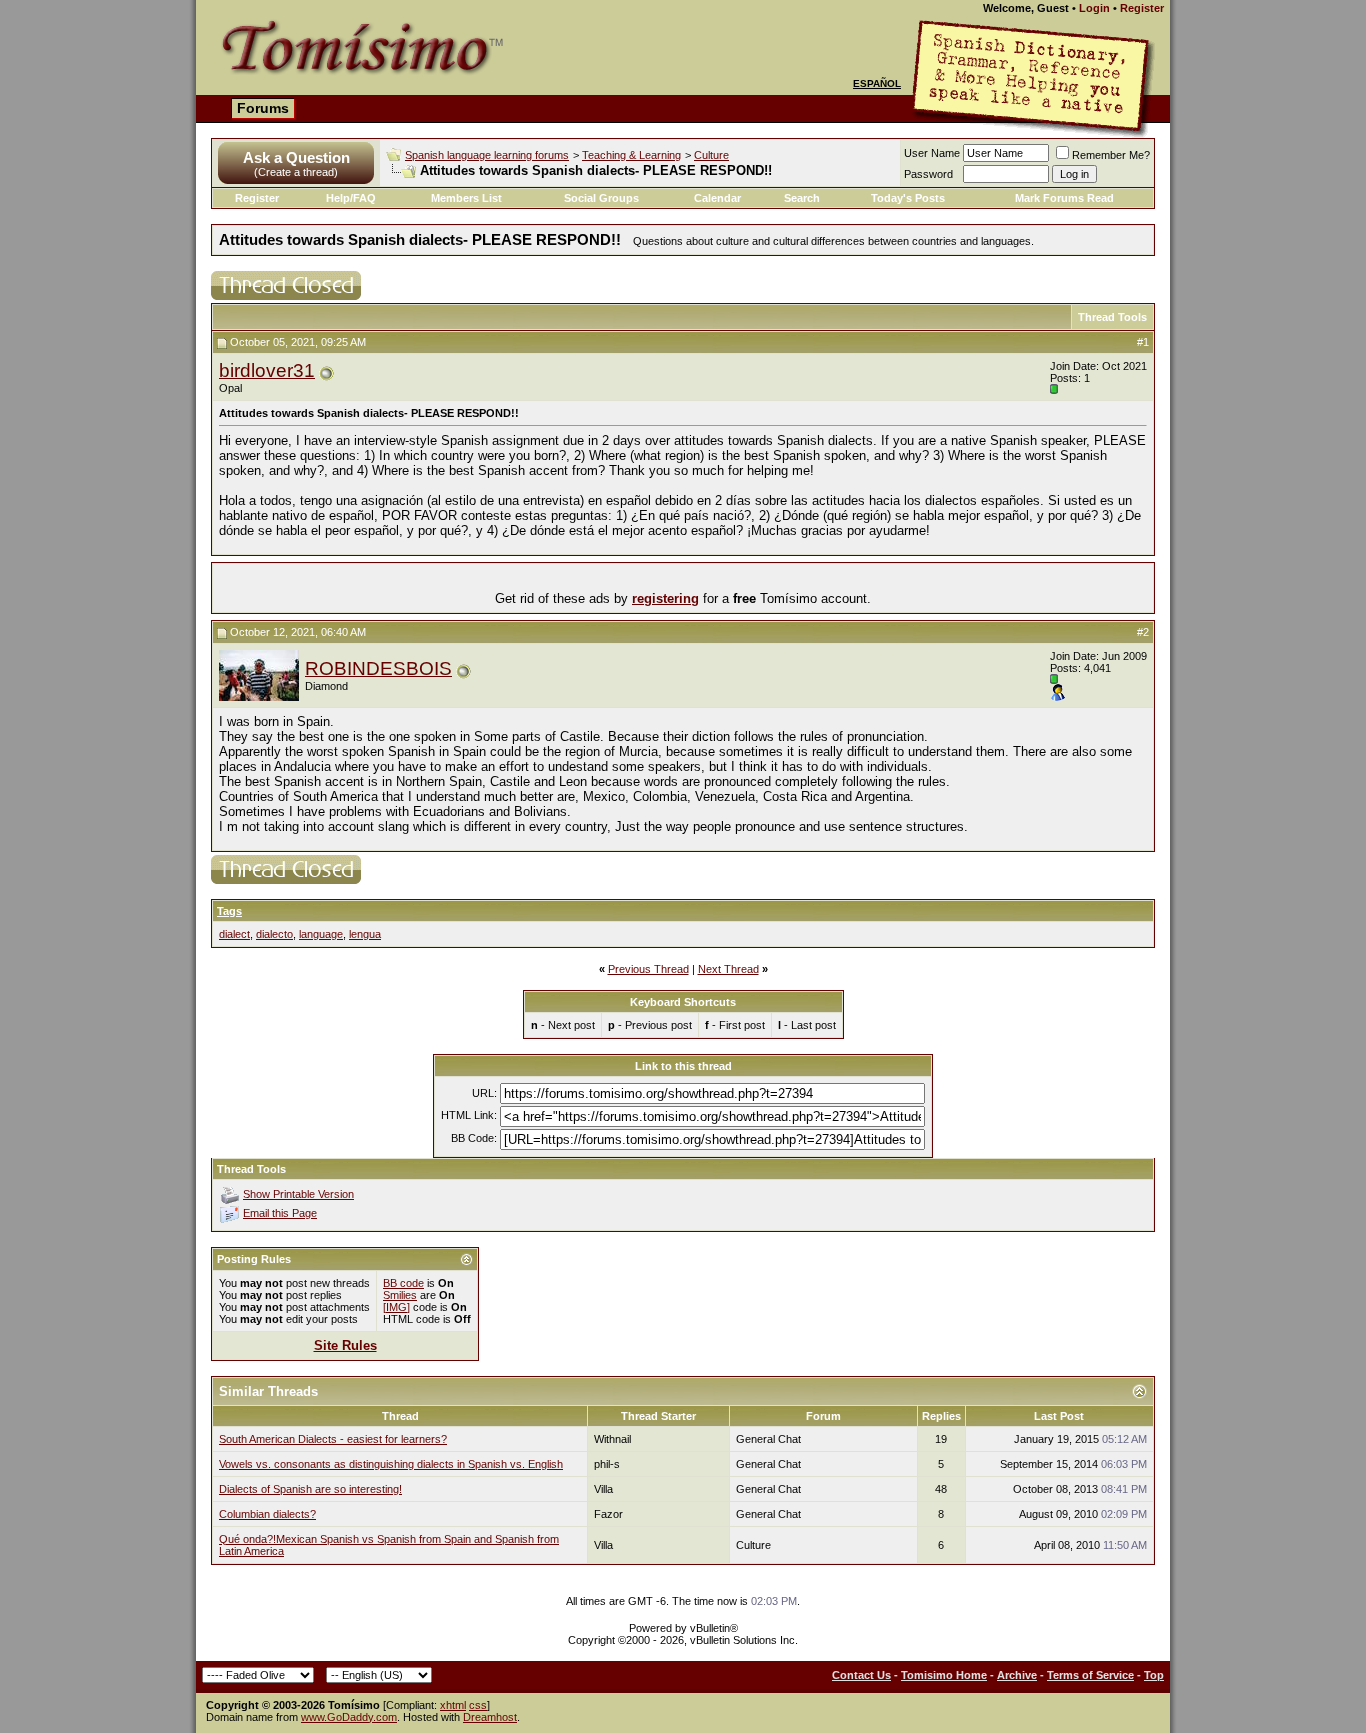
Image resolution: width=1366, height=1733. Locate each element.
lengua (365, 934)
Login (1094, 8)
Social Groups (601, 198)
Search (802, 198)
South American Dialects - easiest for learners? (333, 1439)
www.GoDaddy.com (349, 1717)
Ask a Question (296, 157)
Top (1154, 1675)
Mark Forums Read (1064, 198)
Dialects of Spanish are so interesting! (310, 1489)
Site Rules (345, 1345)
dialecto (274, 934)
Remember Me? (1111, 155)
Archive (1017, 1675)
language (321, 934)
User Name (932, 153)
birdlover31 (267, 370)
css (478, 1705)
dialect (234, 934)
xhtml (453, 1705)
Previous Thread (648, 969)
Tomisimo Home (944, 1675)
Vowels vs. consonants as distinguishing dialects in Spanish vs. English (391, 1464)
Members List (466, 198)
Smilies (400, 1295)
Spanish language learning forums (487, 155)
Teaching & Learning (631, 155)
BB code (403, 1283)
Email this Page (280, 1213)
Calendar (717, 198)
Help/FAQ (351, 198)
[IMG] (396, 1307)
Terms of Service (1090, 1675)
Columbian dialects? (267, 1514)
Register (1142, 8)
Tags (229, 911)
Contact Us (861, 1675)
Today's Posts (908, 198)
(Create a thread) (296, 172)
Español (877, 83)
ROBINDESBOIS (378, 668)
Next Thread (728, 969)
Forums (263, 108)
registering (665, 598)
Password (928, 174)
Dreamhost (490, 1717)
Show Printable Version (298, 1194)
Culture (711, 155)
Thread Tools (1112, 317)
